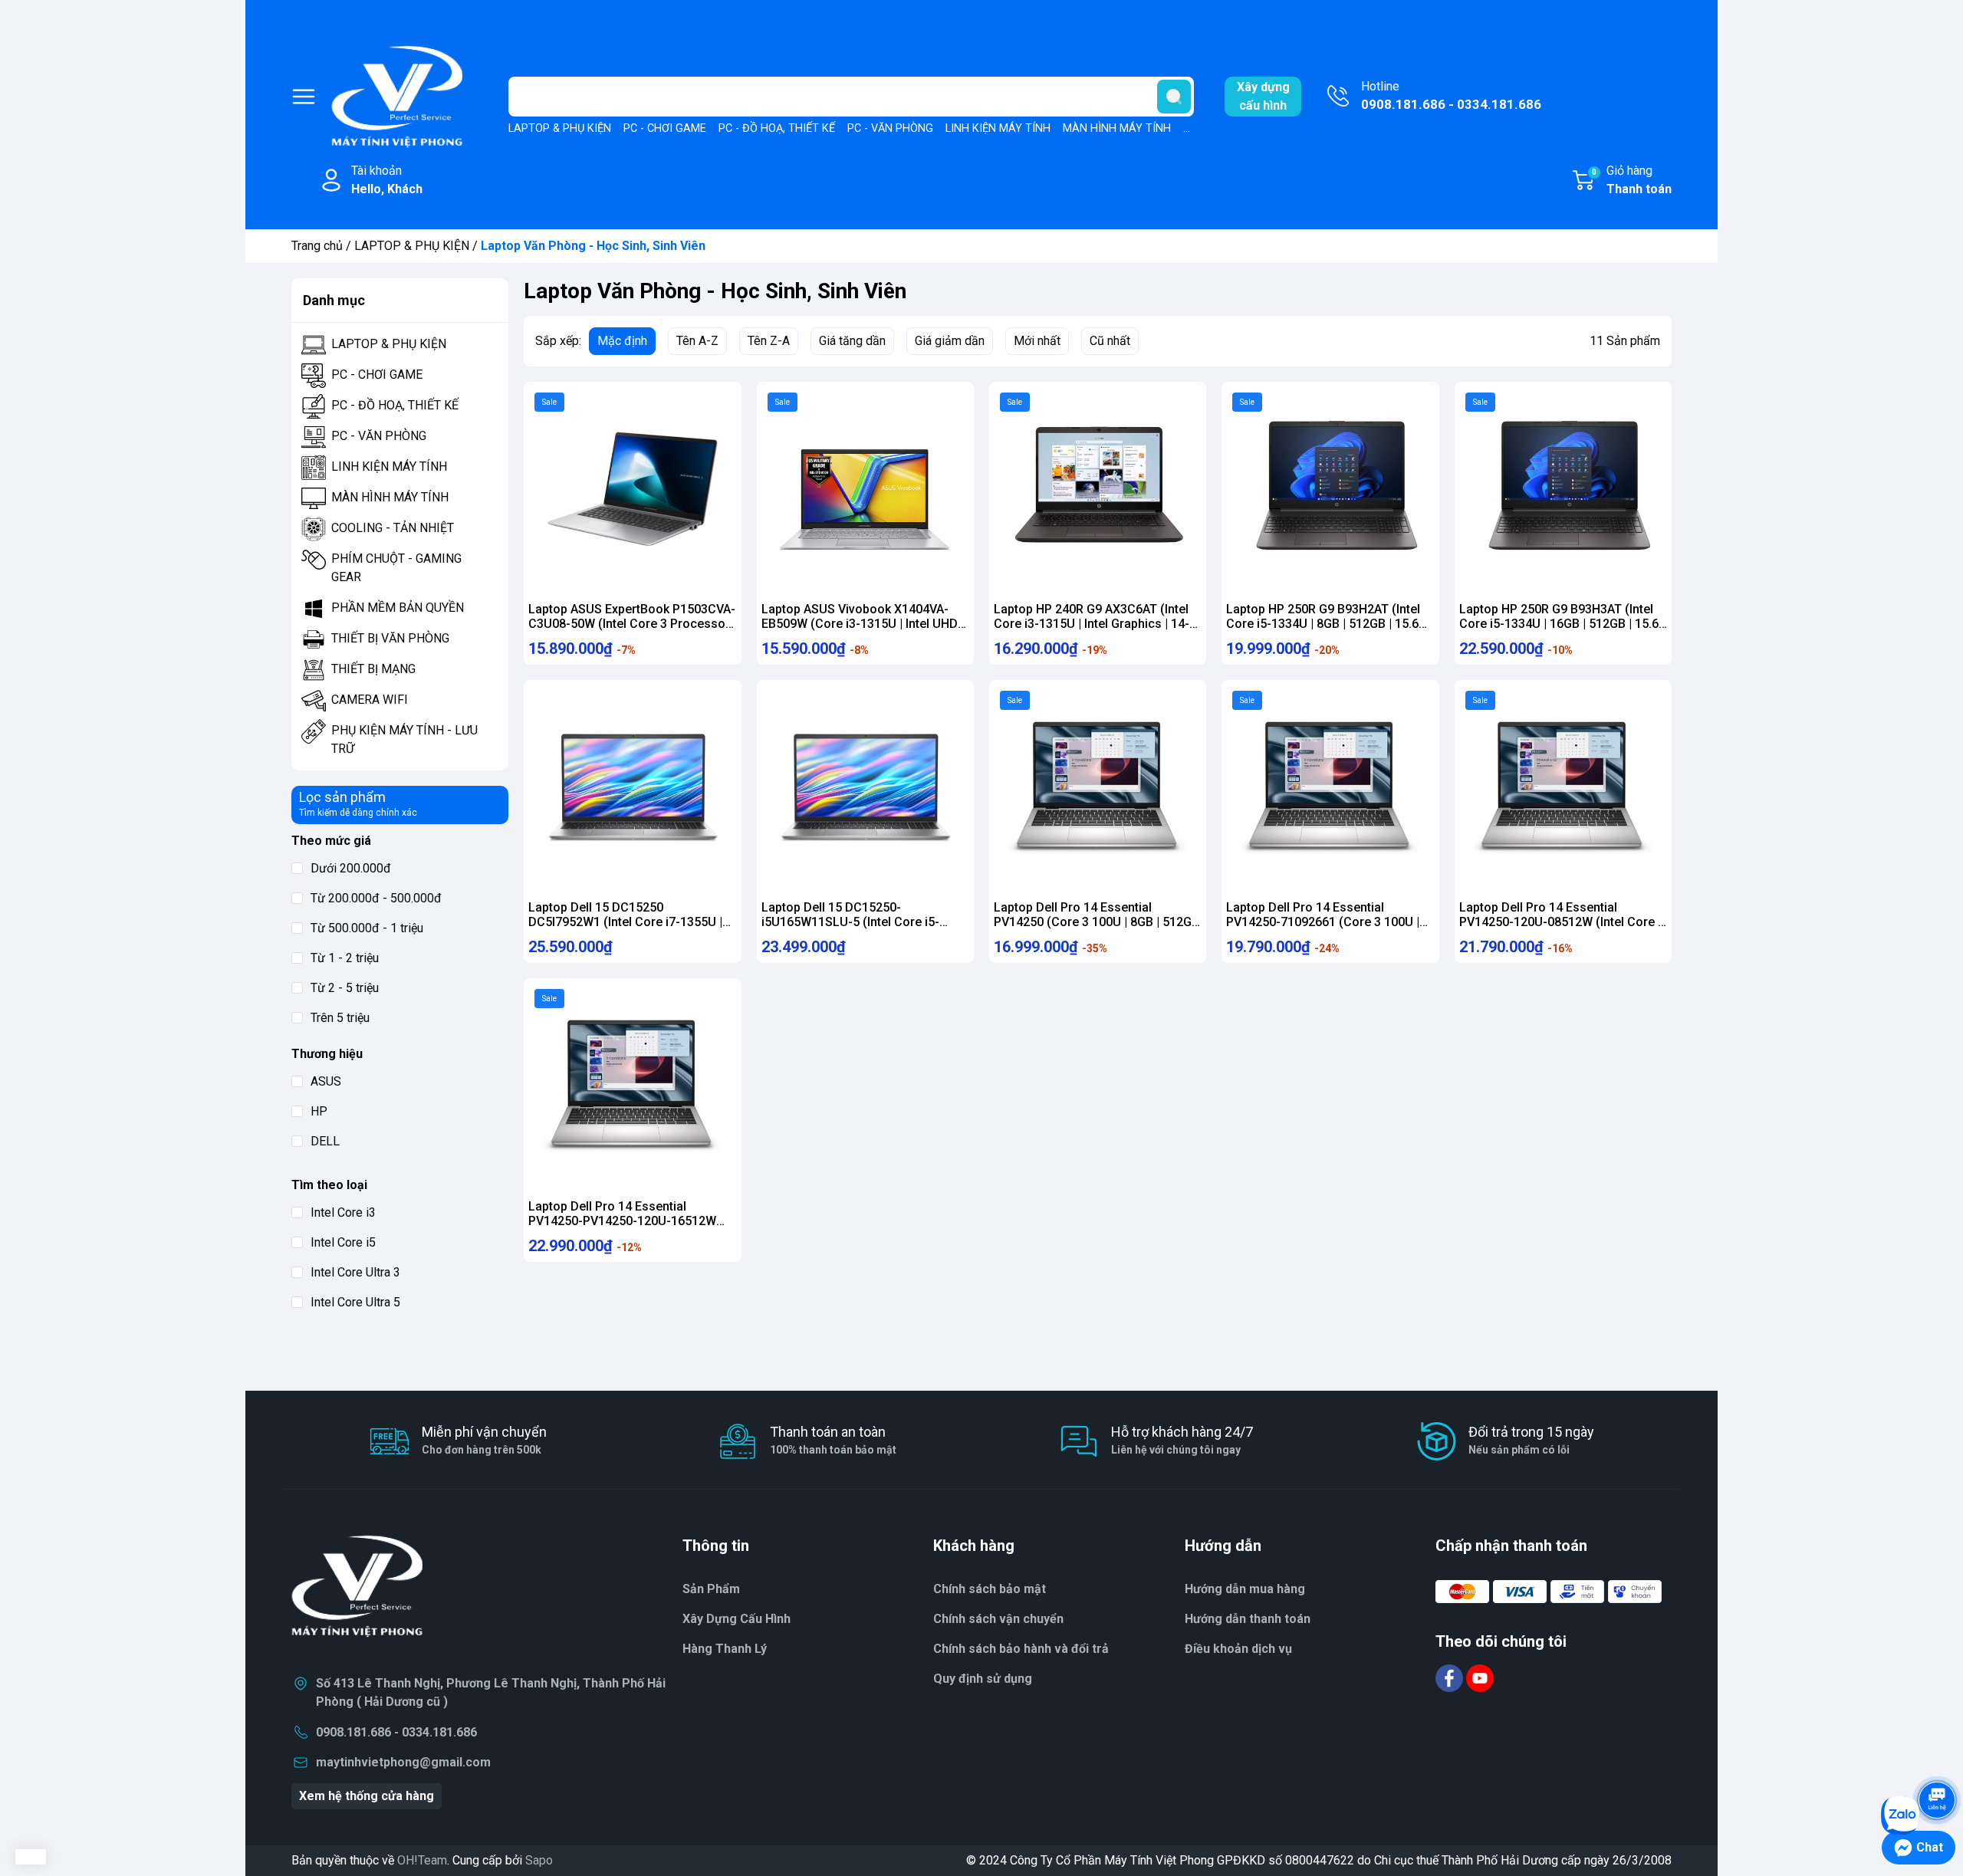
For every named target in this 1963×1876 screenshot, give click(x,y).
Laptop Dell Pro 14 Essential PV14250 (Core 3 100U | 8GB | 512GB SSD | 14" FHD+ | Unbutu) (1097, 922)
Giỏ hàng (1632, 180)
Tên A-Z (697, 341)
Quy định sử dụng (983, 1679)
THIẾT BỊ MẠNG (373, 669)
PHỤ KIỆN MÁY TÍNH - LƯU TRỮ (404, 739)
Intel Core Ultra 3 (355, 1272)
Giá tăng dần (852, 341)
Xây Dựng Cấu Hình (737, 1619)
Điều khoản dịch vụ (1238, 1649)
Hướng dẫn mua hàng (1245, 1589)
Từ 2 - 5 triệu (345, 988)
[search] (1174, 97)
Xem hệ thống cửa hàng (367, 1796)
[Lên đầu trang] (1937, 1757)
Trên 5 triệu (340, 1018)
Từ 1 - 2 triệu (345, 958)
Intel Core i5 (343, 1242)
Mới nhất (1037, 341)
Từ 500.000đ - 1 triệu (367, 928)
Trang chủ (317, 246)
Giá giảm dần (950, 341)
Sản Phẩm (711, 1589)
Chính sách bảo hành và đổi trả (1021, 1649)
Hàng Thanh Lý (725, 1649)
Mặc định (622, 341)
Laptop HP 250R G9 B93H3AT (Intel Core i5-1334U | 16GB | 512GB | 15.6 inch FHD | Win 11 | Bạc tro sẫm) (1559, 624)
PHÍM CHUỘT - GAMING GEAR (396, 568)
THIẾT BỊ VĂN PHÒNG (390, 638)
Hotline (1451, 95)
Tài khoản (387, 180)
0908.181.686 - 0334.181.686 (396, 1732)
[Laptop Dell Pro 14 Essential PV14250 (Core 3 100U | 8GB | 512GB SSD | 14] (1098, 789)
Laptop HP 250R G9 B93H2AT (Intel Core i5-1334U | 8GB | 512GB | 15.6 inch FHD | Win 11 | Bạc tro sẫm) (1323, 624)
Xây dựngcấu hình (1263, 96)
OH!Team (422, 1860)
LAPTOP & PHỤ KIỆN (560, 128)
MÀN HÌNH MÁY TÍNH (1117, 128)
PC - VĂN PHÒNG (890, 128)
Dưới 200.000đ (351, 868)
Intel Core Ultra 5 (355, 1302)
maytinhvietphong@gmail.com (403, 1762)
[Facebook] (1451, 1677)
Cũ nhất (1110, 341)
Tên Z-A (769, 341)
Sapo (539, 1860)
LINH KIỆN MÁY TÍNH (998, 128)
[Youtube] (1480, 1677)
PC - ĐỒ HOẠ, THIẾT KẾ (777, 128)
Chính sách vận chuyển (998, 1619)
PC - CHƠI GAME (665, 128)
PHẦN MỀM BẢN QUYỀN (398, 608)
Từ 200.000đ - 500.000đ (376, 898)
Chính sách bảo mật (990, 1589)
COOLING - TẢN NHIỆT (393, 528)
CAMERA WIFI (370, 700)
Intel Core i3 (343, 1212)
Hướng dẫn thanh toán (1248, 1619)
